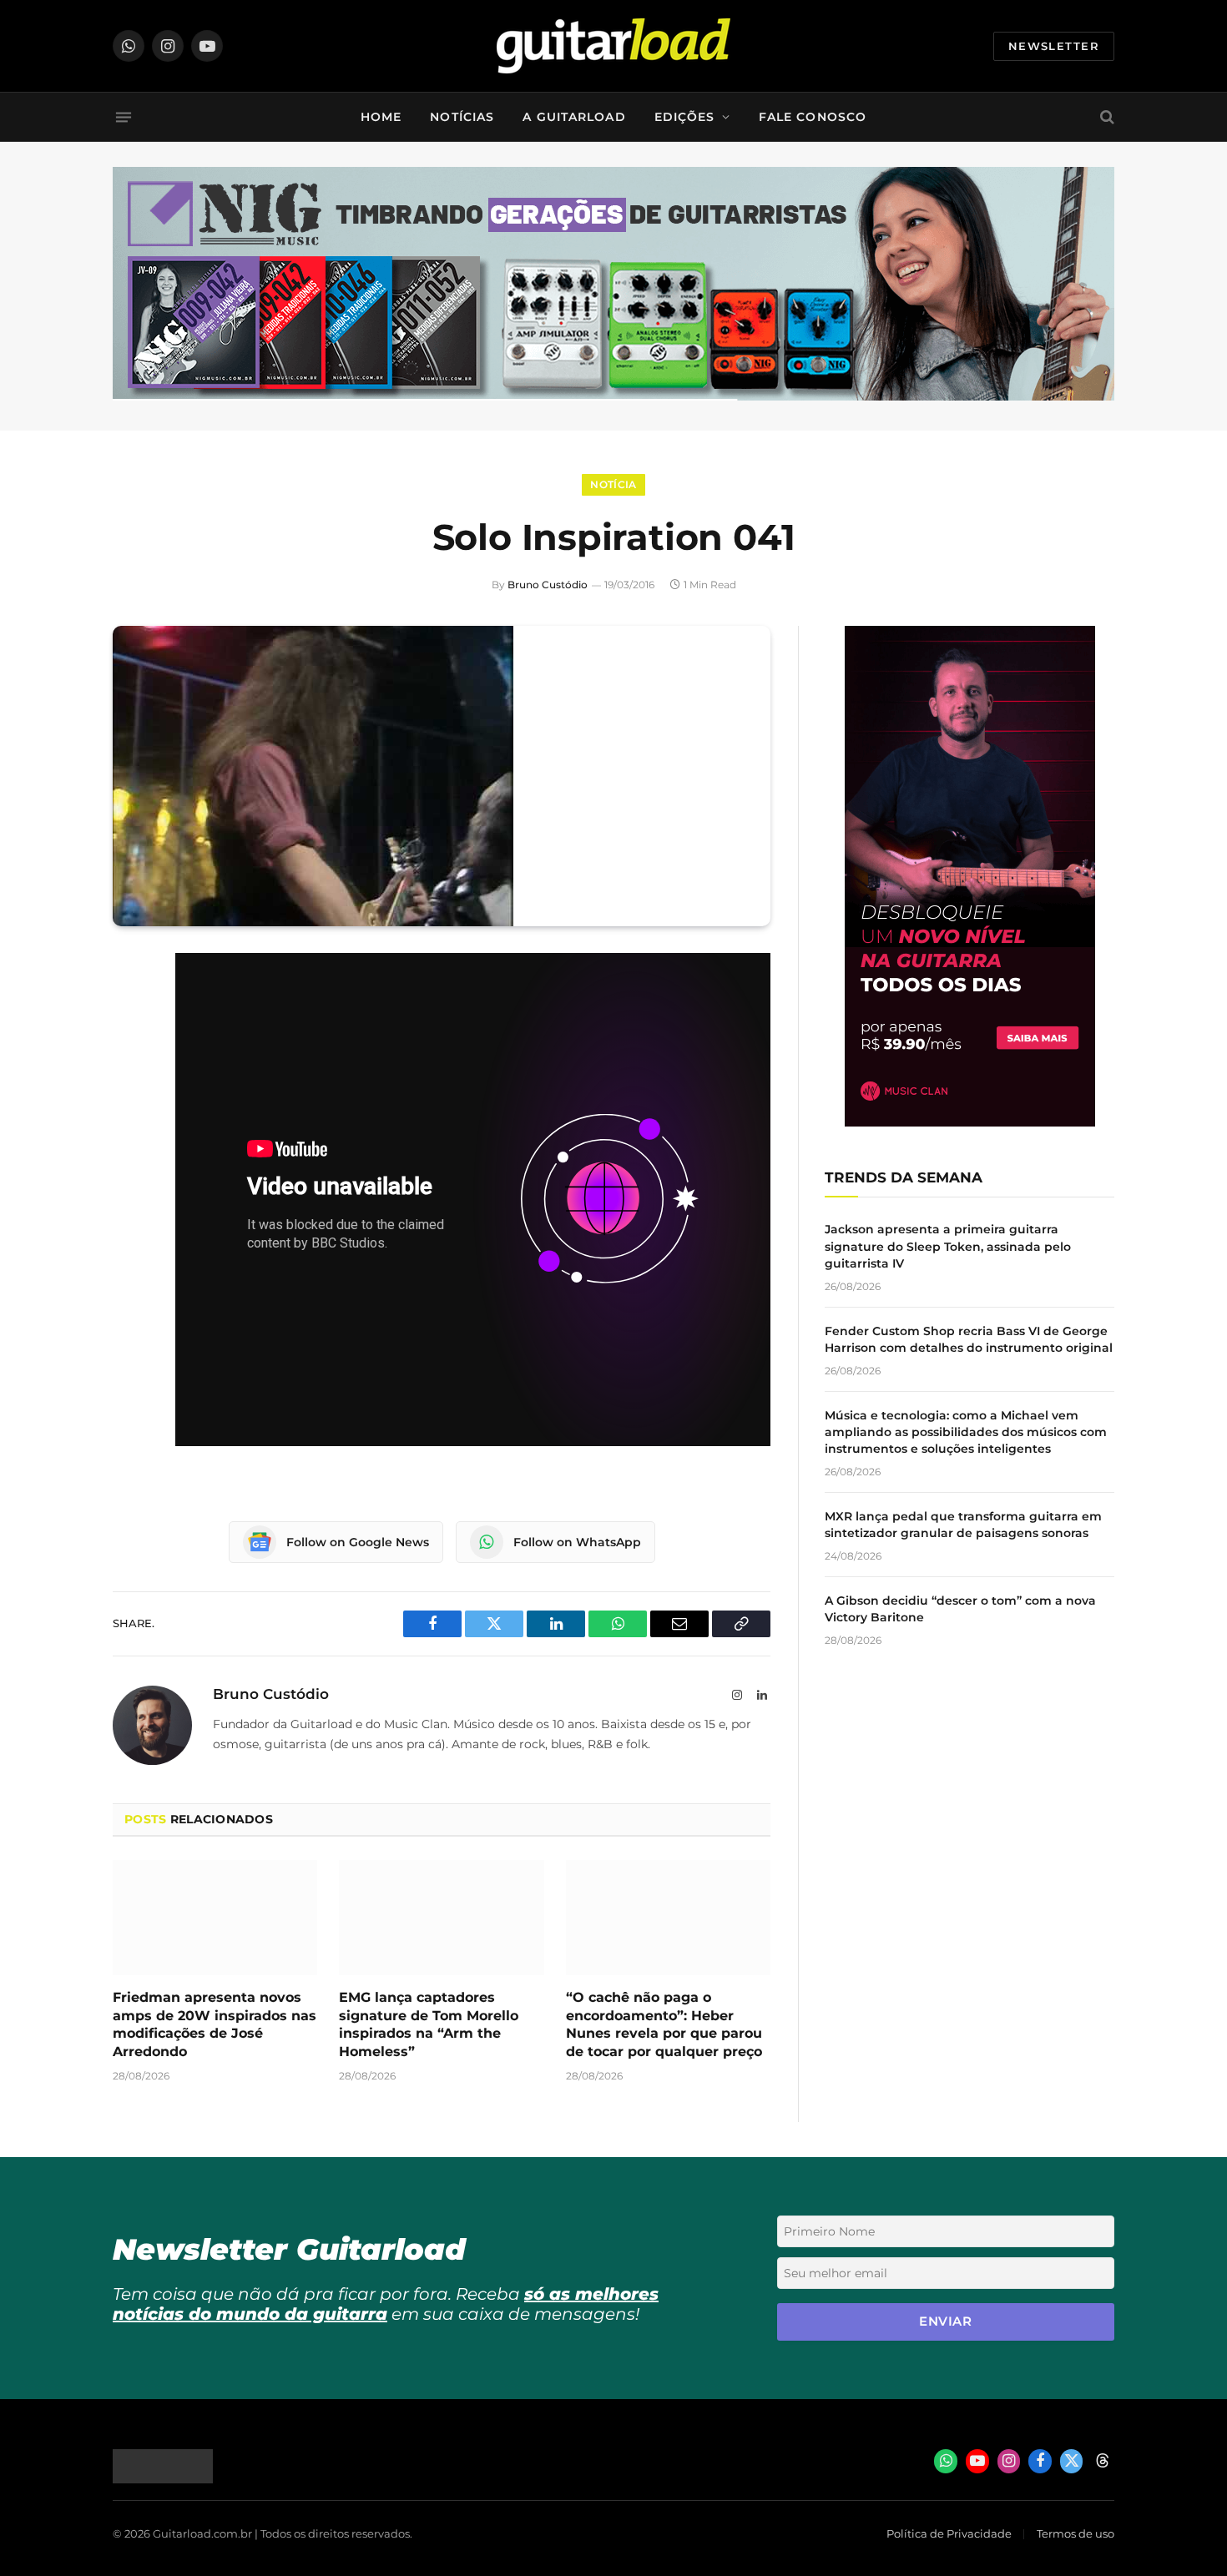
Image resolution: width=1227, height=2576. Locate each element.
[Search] (1106, 117)
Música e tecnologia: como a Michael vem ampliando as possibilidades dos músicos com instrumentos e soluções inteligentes (966, 1432)
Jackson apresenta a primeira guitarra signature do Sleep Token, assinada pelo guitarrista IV (948, 1246)
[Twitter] (129, 1051)
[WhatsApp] (129, 1136)
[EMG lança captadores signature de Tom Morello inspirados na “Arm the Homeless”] (441, 1918)
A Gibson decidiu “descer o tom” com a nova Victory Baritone (960, 1609)
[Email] (129, 1093)
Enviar (945, 2321)
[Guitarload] (613, 46)
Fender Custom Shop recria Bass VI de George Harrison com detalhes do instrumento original (969, 1339)
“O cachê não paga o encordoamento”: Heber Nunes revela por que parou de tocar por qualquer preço (664, 2024)
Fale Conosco (813, 117)
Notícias (462, 117)
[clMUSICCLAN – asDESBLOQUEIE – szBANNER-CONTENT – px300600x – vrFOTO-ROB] (970, 1122)
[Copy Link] (129, 1178)
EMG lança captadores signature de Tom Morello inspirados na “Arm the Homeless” (429, 2024)
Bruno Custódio (548, 585)
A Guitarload (574, 117)
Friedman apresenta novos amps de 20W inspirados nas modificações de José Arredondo (215, 2024)
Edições (685, 117)
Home (381, 117)
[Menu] (124, 117)
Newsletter (1054, 46)
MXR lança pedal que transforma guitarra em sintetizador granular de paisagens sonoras (963, 1525)
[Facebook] (129, 1008)
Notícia (613, 484)
